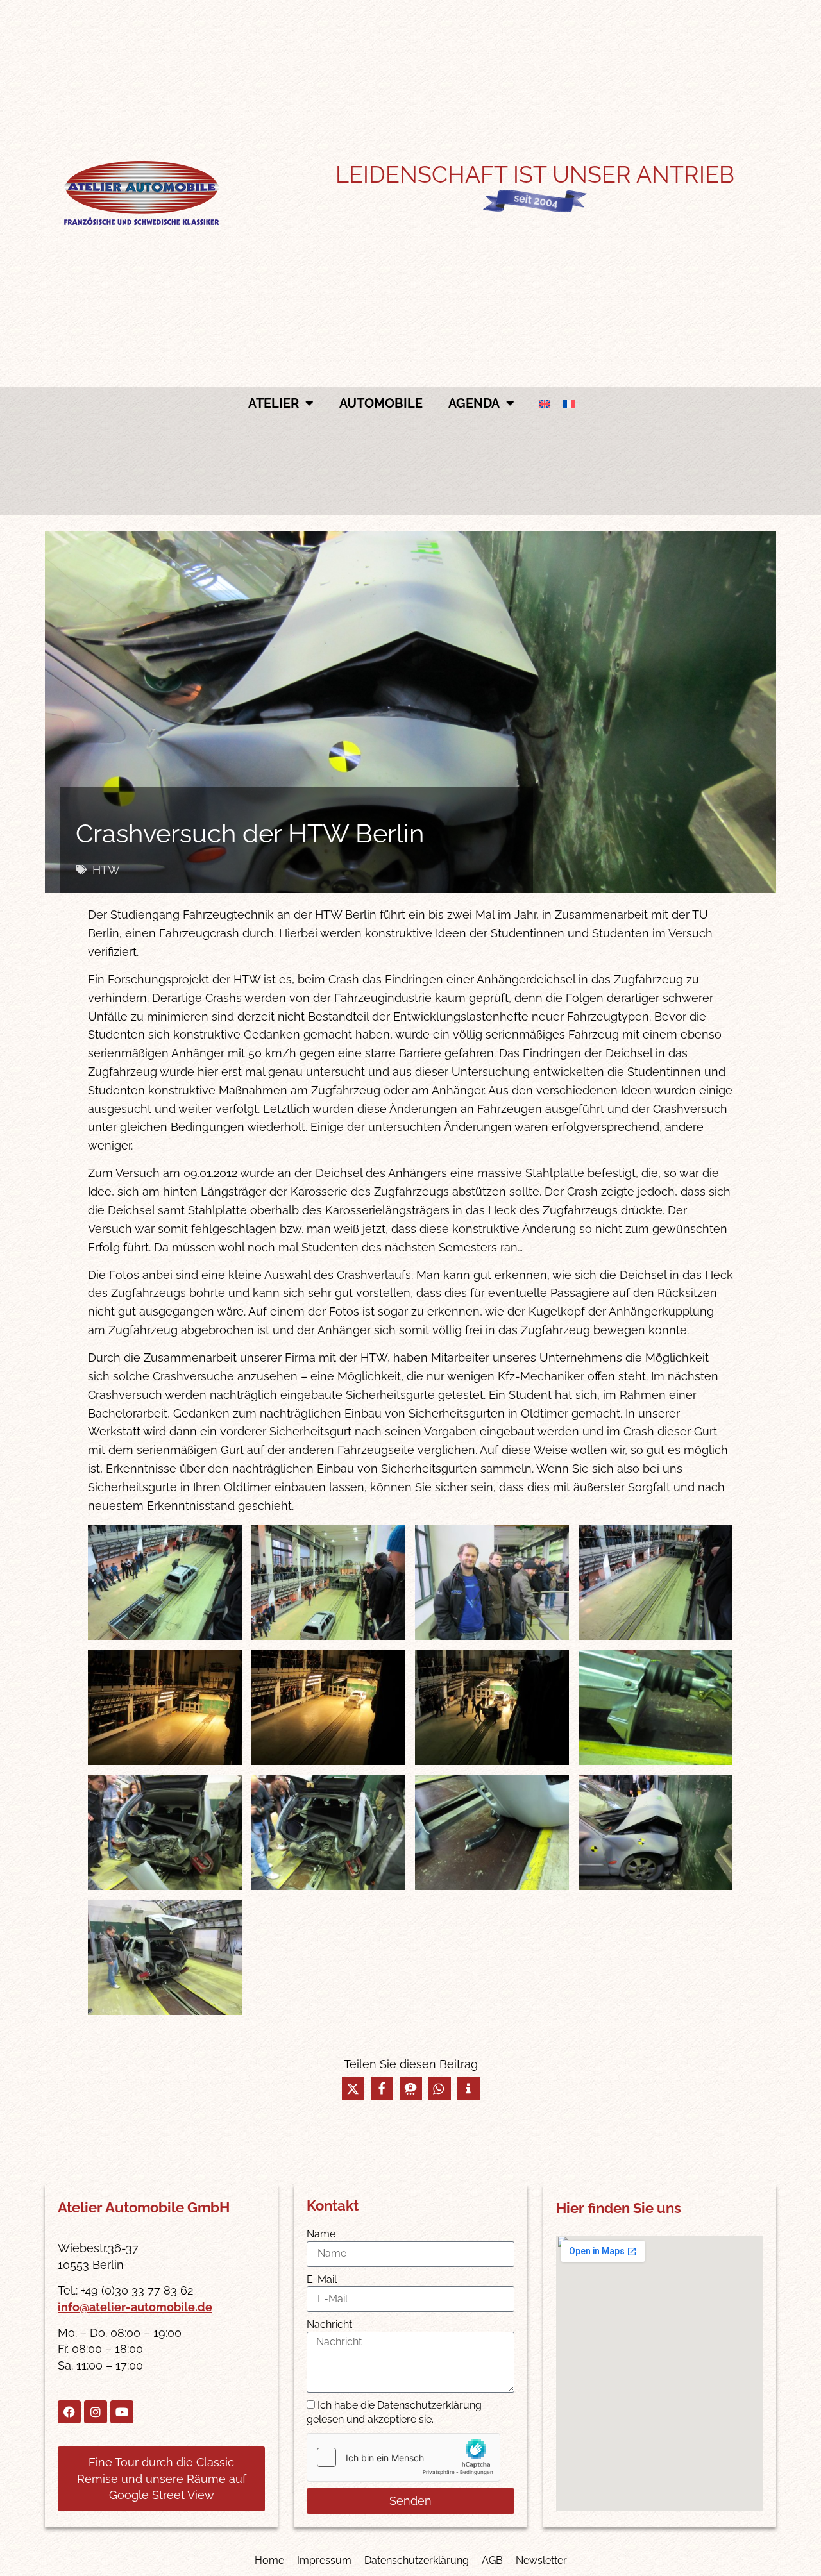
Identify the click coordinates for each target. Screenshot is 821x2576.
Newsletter (541, 2560)
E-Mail (322, 2279)
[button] (353, 2088)
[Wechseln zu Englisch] (545, 404)
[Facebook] (69, 2412)
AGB (492, 2560)
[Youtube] (122, 2412)
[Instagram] (96, 2412)
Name (321, 2234)
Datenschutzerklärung (417, 2560)
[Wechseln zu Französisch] (569, 404)
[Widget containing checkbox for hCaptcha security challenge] (403, 2457)
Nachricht (329, 2324)
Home (269, 2560)
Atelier (274, 403)
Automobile (381, 403)
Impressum (324, 2560)
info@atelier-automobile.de (135, 2307)
